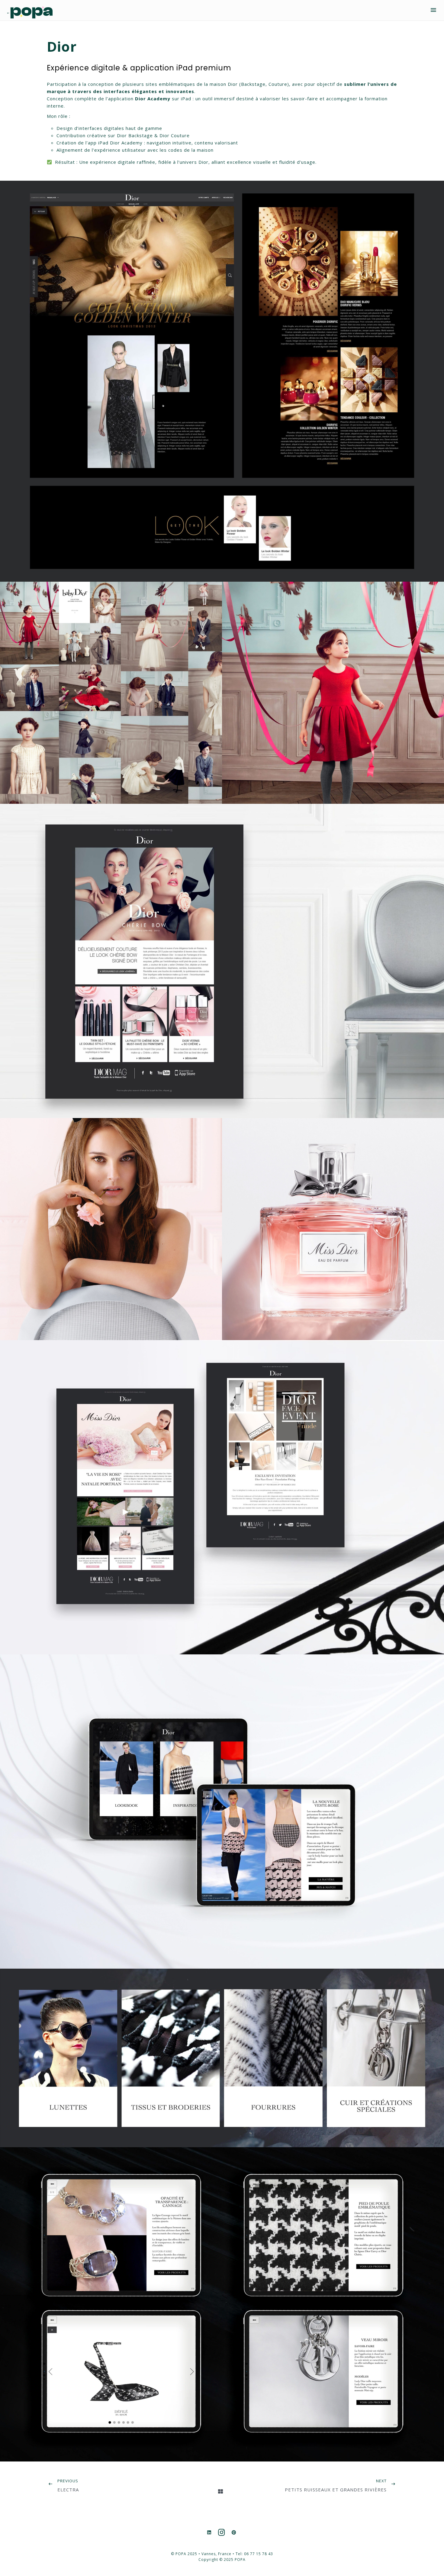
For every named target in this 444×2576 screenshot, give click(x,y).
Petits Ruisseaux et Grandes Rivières (336, 2490)
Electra (68, 2490)
